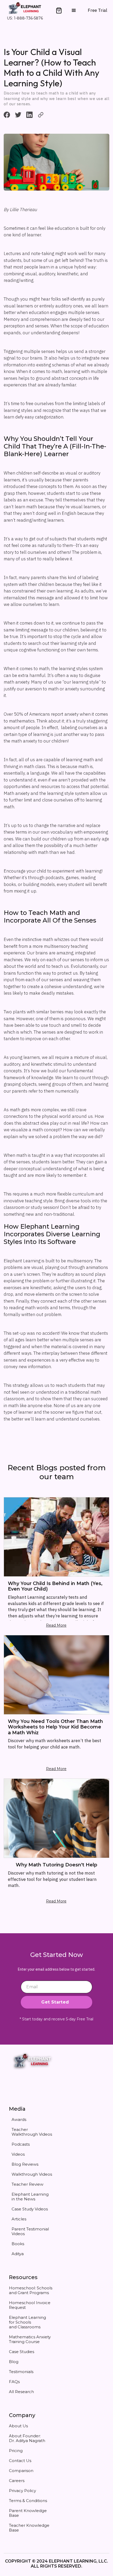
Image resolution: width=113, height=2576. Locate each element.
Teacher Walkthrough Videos (32, 2132)
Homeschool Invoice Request (30, 2305)
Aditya (18, 2254)
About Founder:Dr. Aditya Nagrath (27, 2438)
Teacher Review (27, 2184)
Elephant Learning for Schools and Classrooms (27, 2322)
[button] (59, 11)
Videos (18, 2154)
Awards (19, 2119)
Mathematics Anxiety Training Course (30, 2339)
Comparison (21, 2471)
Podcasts (21, 2144)
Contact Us (20, 2461)
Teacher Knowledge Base (29, 2528)
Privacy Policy (22, 2491)
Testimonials (21, 2372)
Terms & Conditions (28, 2501)
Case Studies (22, 2352)
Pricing (16, 2451)
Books (18, 2244)
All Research (21, 2392)
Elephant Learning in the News (30, 2197)
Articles (19, 2219)
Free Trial (97, 10)
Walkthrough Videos (32, 2174)
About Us (18, 2426)
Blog (14, 2362)
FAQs (14, 2382)
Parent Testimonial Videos (30, 2231)
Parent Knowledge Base (28, 2513)
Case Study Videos (30, 2209)
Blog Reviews (25, 2164)
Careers (17, 2481)
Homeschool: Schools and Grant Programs (31, 2290)
